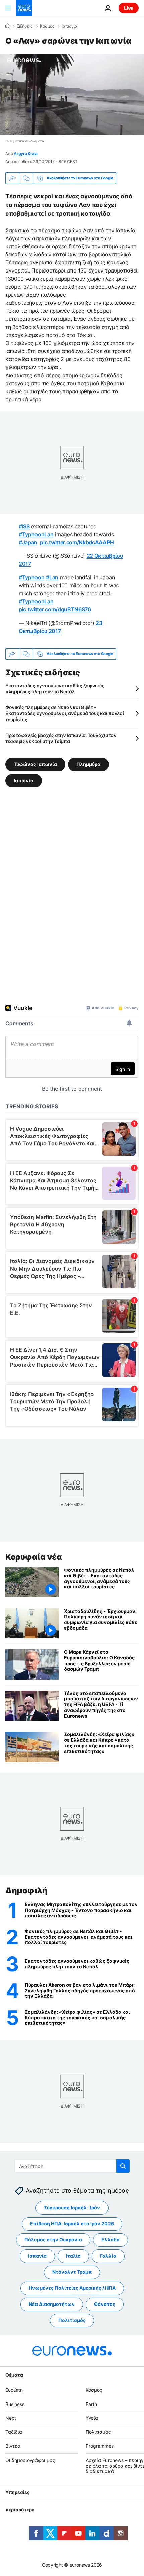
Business (15, 2404)
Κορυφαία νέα (33, 1557)
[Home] (7, 26)
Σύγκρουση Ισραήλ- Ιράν (72, 2207)
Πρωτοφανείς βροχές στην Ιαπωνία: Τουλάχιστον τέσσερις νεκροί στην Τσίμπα (61, 738)
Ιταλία (73, 2256)
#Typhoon (31, 577)
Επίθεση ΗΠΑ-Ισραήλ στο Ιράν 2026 (72, 2223)
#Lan (52, 577)
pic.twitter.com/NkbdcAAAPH (77, 542)
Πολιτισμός (72, 2320)
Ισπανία (37, 2256)
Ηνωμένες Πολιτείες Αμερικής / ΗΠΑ (72, 2288)
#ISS (24, 526)
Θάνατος (105, 2304)
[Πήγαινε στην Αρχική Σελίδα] (24, 8)
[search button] (123, 2166)
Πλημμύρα (88, 764)
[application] (72, 94)
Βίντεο (13, 2446)
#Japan (28, 542)
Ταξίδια (14, 2432)
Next (11, 2418)
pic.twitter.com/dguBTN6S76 (55, 609)
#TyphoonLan (36, 534)
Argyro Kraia (26, 154)
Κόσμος (47, 26)
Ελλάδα (111, 2240)
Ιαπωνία (69, 26)
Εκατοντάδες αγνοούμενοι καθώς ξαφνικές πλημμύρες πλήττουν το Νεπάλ (55, 688)
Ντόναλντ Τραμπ (72, 2272)
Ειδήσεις (25, 26)
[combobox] (72, 2166)
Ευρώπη (14, 2390)
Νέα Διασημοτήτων (52, 2304)
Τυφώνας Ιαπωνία (35, 764)
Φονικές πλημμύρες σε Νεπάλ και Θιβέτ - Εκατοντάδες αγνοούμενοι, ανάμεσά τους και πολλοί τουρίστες (65, 713)
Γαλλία (108, 2256)
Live (129, 8)
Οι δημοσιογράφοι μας (30, 2460)
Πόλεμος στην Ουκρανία (53, 2240)
